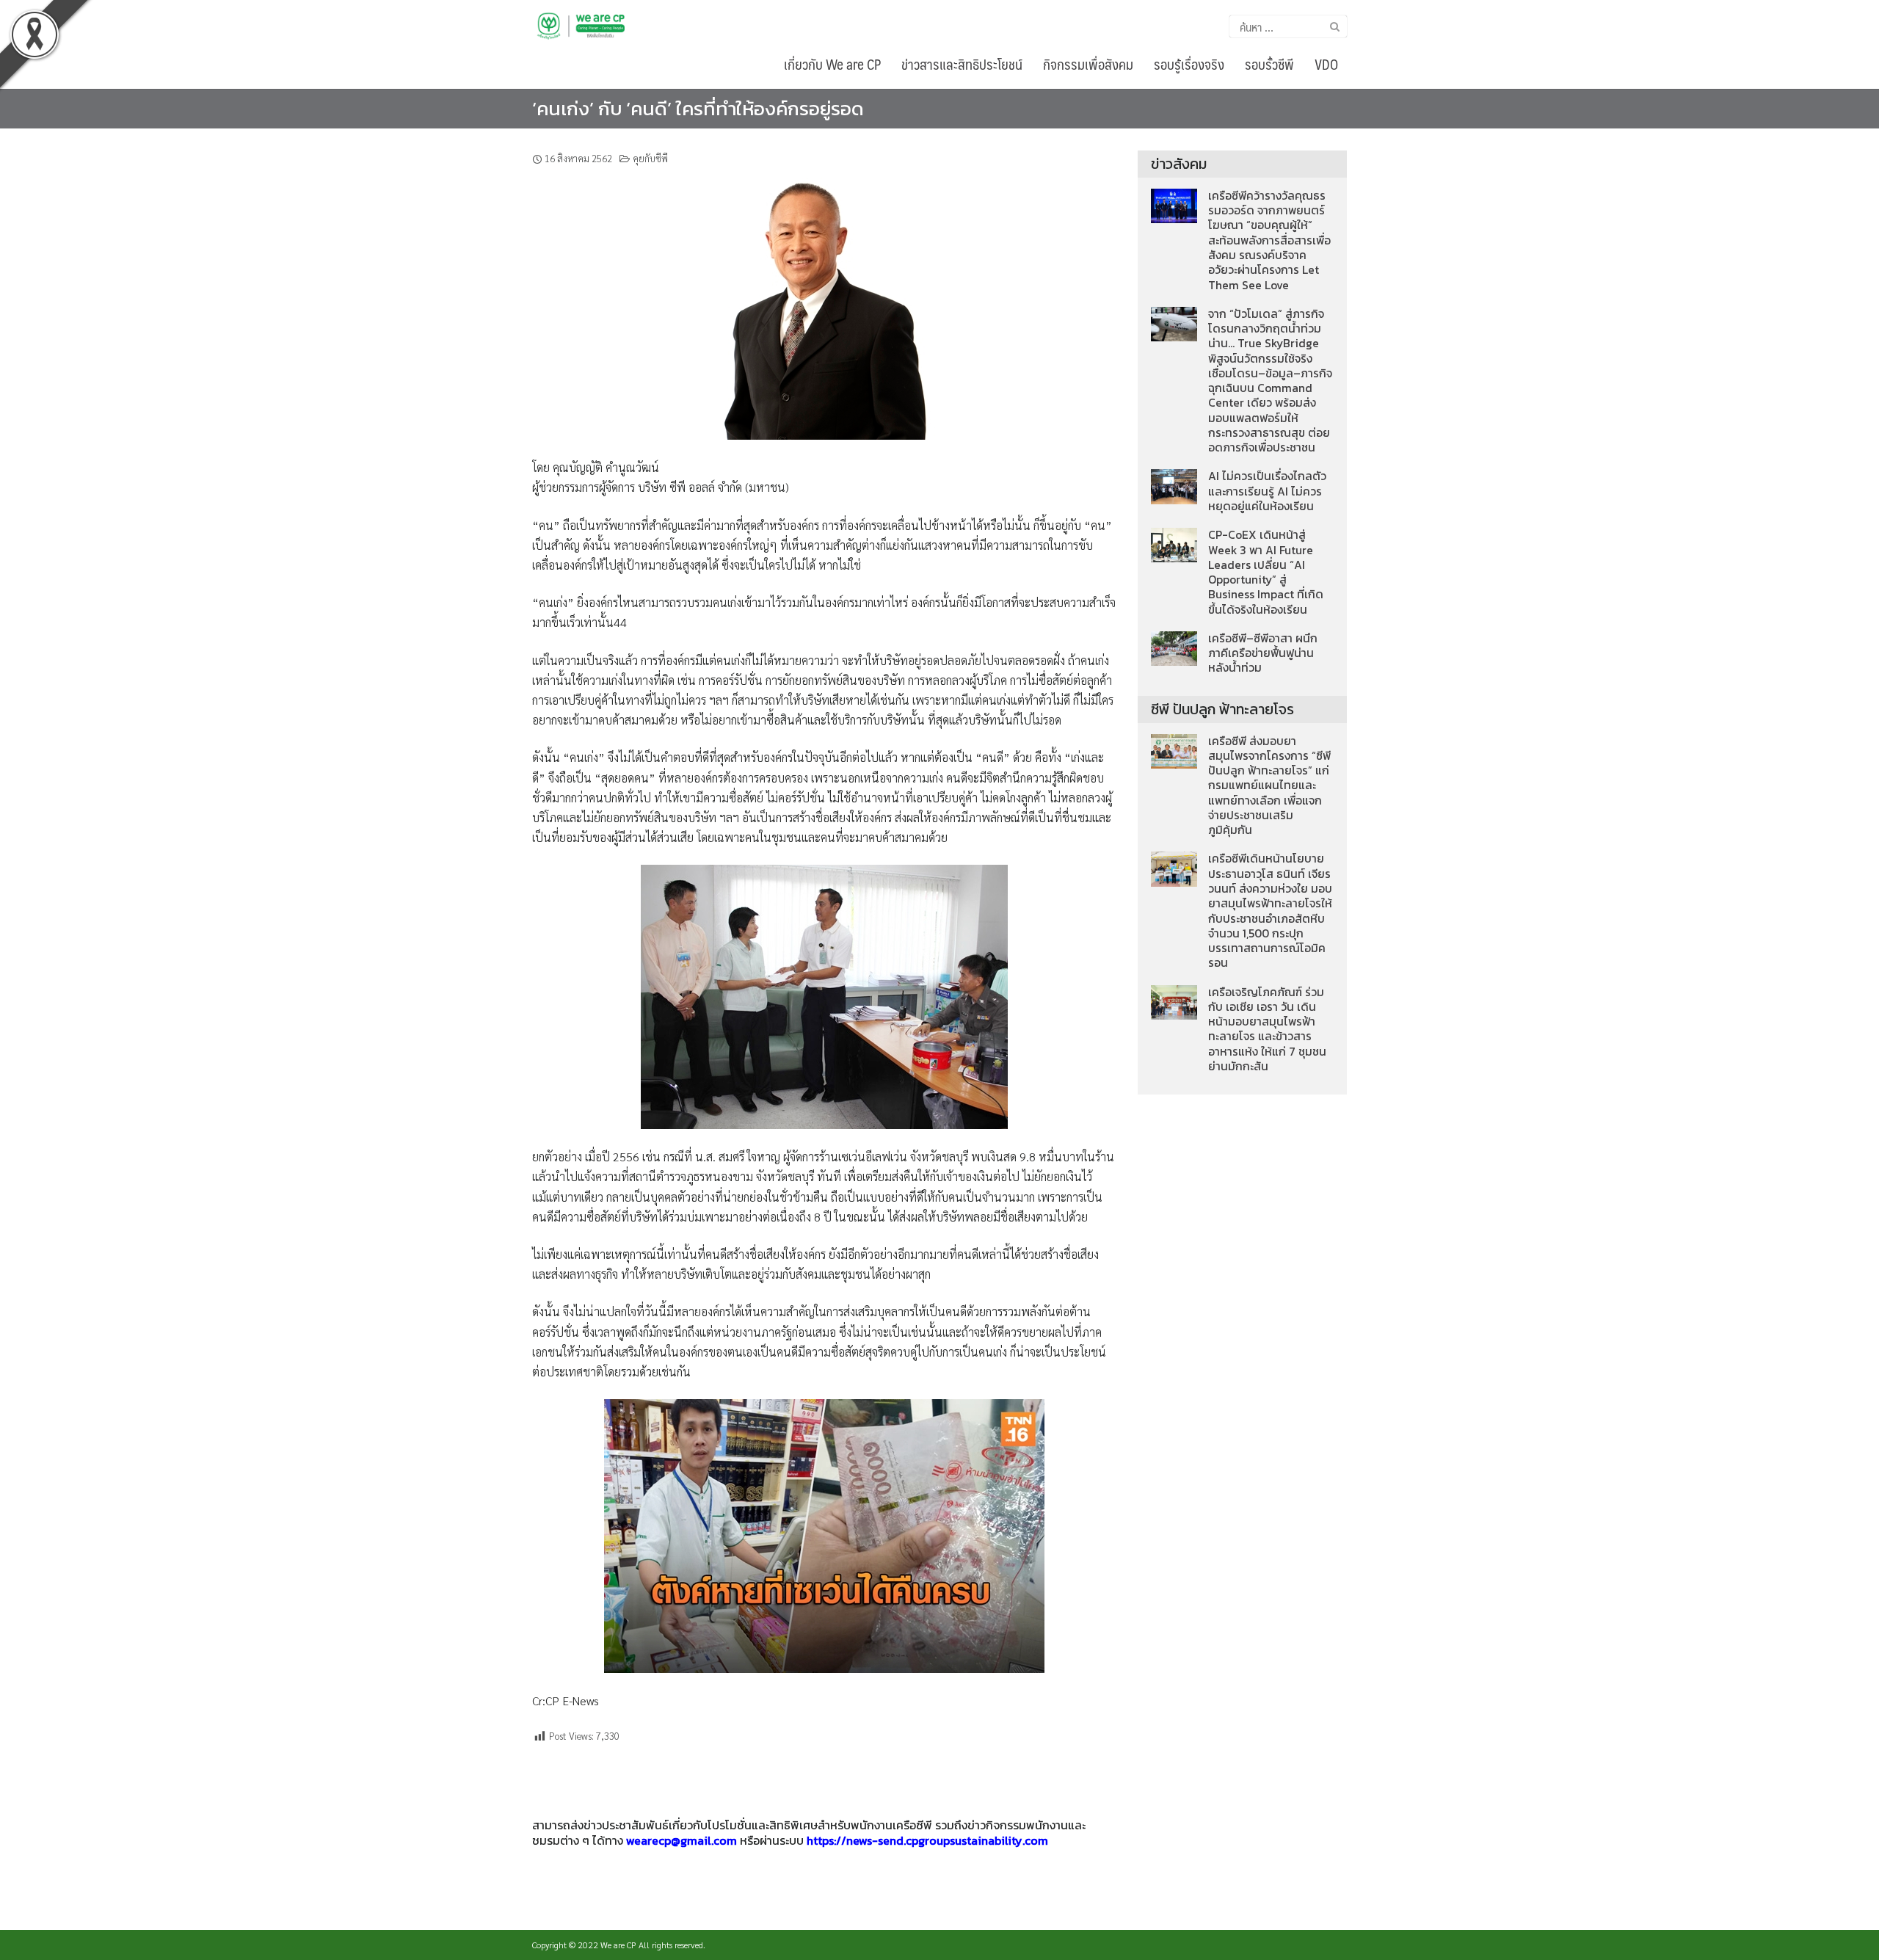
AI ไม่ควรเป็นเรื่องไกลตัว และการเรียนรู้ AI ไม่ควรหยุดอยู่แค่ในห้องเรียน (1267, 491)
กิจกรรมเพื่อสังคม (1088, 64)
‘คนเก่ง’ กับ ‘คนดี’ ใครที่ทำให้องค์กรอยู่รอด (698, 108)
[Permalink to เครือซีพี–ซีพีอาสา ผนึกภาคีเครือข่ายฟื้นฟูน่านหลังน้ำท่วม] (1174, 647)
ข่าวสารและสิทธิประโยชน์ (962, 64)
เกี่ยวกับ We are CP (832, 64)
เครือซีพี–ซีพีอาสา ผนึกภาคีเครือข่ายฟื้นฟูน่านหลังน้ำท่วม (1263, 653)
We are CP (618, 1945)
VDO (1326, 64)
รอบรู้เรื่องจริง (1189, 64)
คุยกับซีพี (650, 158)
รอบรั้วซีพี (1269, 64)
